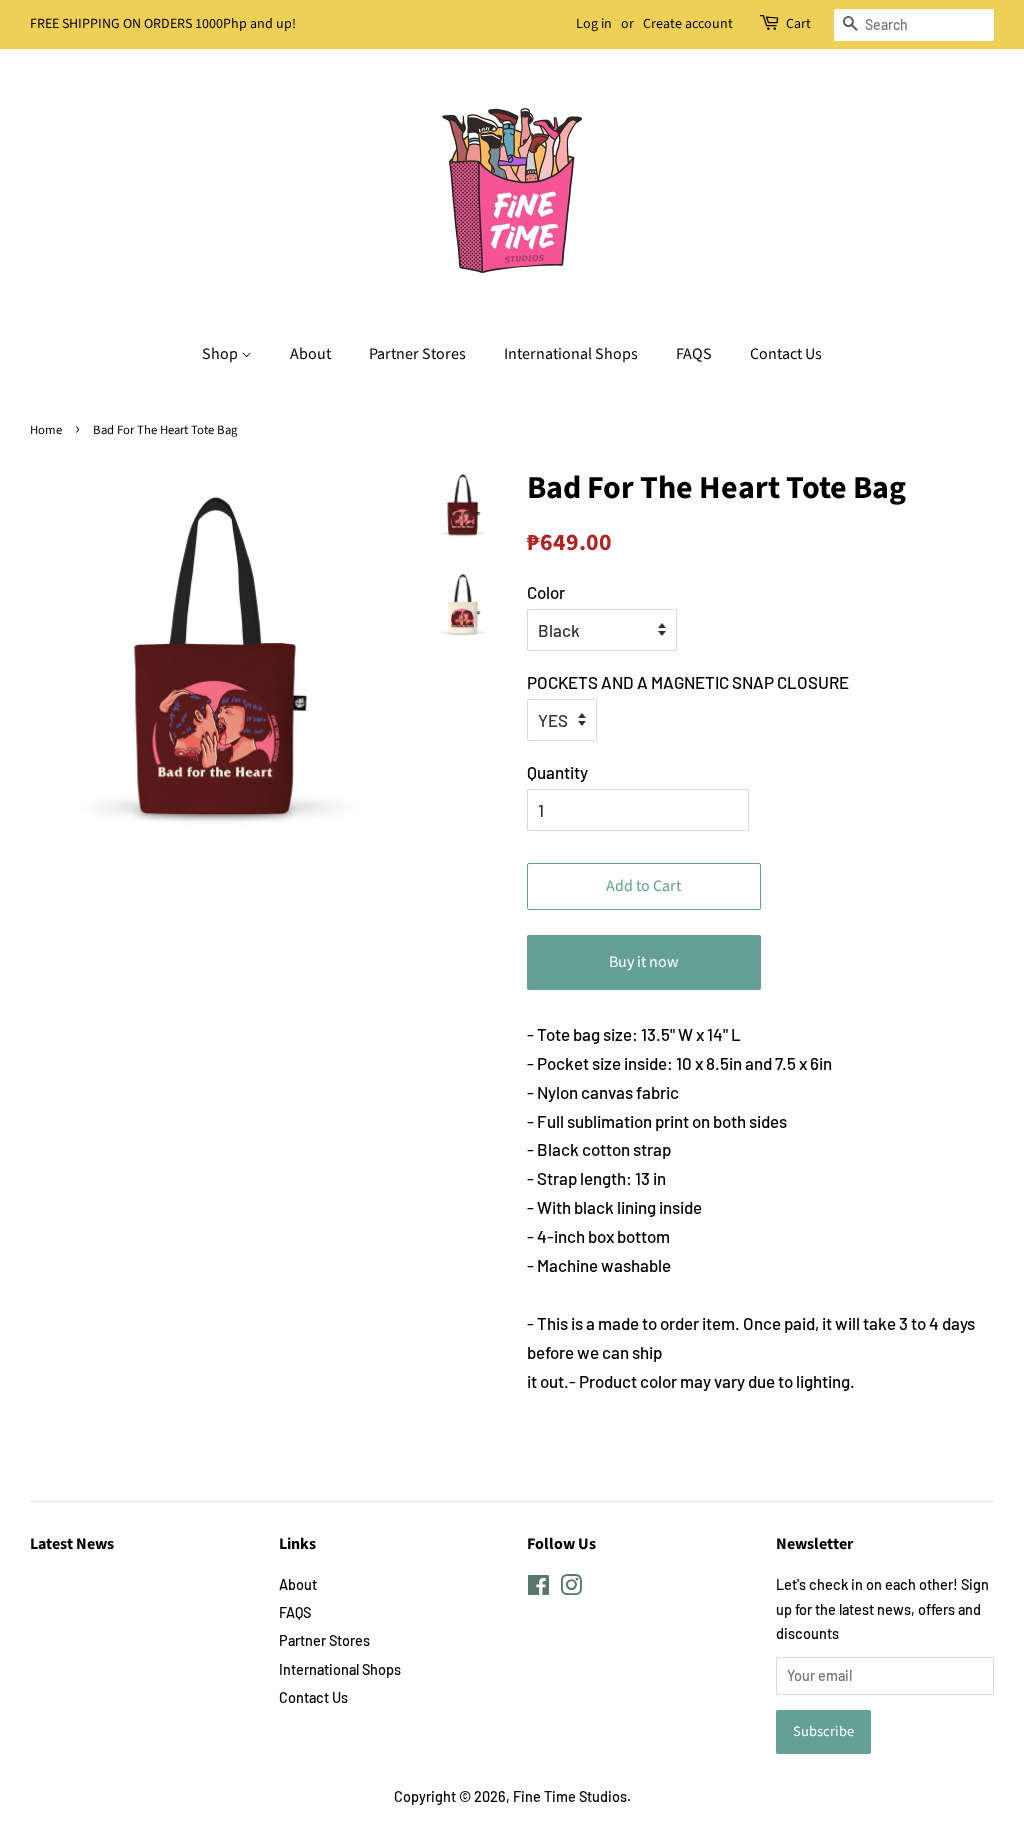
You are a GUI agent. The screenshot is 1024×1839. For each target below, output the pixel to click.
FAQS (694, 354)
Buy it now (644, 962)
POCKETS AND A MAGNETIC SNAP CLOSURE (688, 682)
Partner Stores (417, 354)
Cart (798, 24)
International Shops (571, 354)
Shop (221, 354)
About (310, 354)
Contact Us (786, 354)
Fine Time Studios (570, 1796)
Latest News (72, 1544)
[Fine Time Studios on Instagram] (571, 1588)
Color (546, 592)
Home (46, 430)
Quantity (557, 772)
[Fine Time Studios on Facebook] (538, 1588)
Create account (688, 24)
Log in (594, 24)
